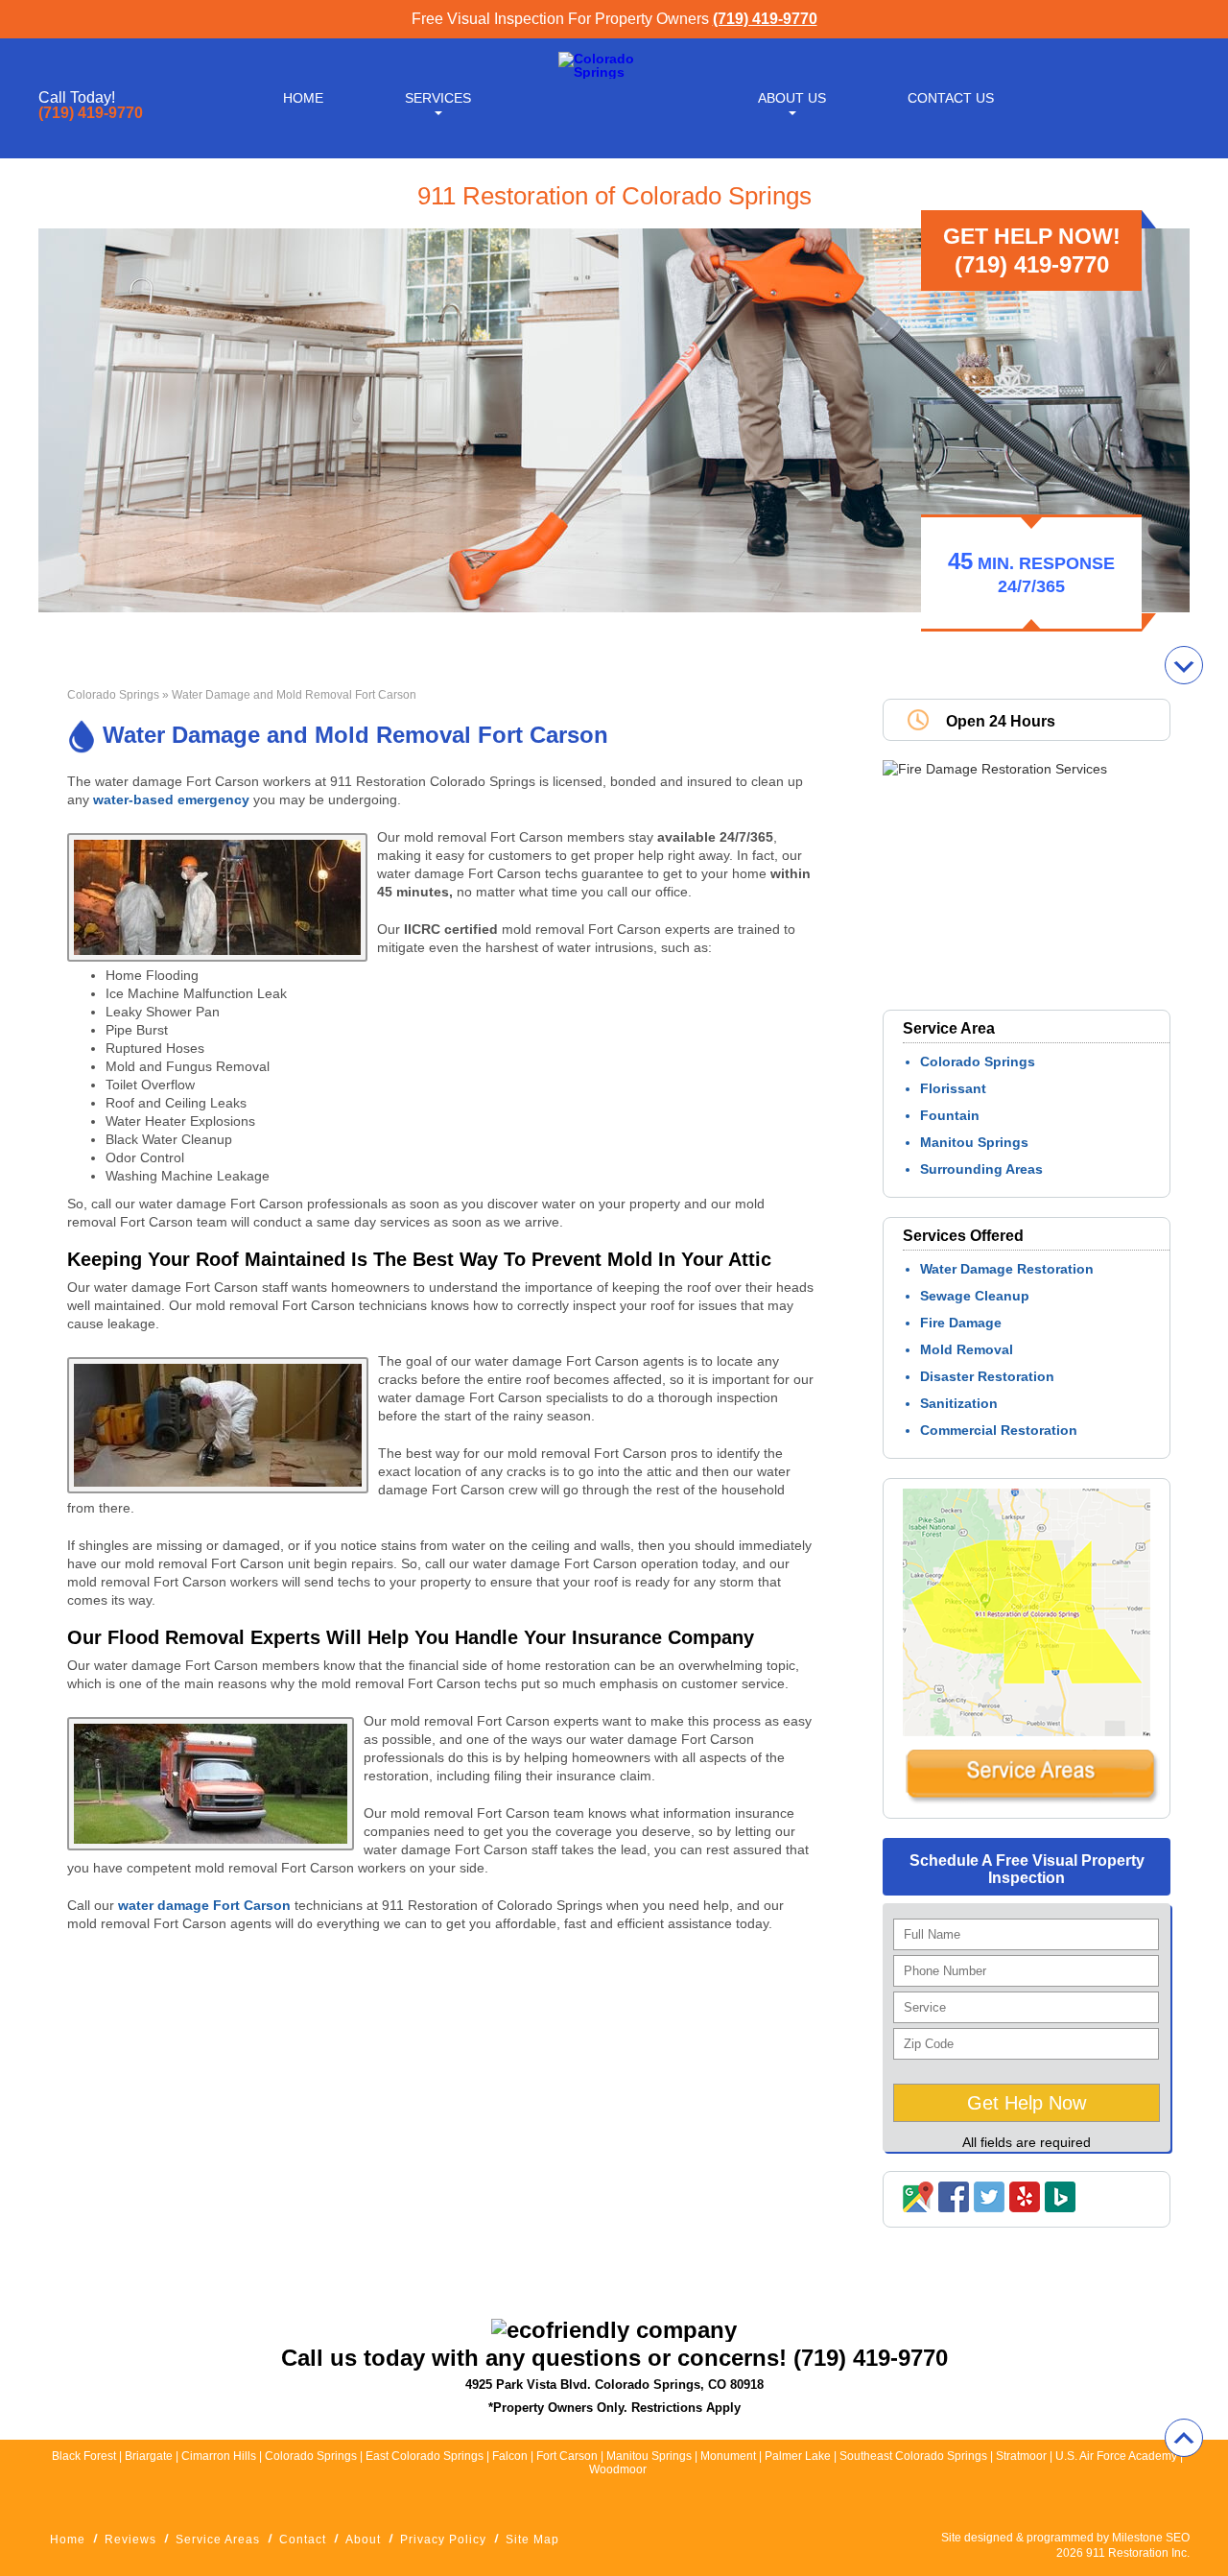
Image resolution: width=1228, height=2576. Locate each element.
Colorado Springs (113, 695)
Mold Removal (967, 1349)
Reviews (130, 2540)
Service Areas (218, 2540)
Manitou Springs (974, 1142)
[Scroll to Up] (1184, 2438)
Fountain (950, 1115)
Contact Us (951, 98)
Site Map (532, 2540)
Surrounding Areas (981, 1169)
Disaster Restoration (987, 1376)
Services (438, 98)
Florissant (953, 1088)
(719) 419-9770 (765, 19)
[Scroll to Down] (1184, 665)
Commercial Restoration (999, 1430)
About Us (792, 98)
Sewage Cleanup (975, 1296)
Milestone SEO (1151, 2538)
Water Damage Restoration (1007, 1269)
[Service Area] (1031, 1800)
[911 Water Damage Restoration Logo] (614, 72)
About (363, 2540)
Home (303, 98)
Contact (303, 2540)
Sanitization (959, 1403)
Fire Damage (961, 1323)
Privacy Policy (443, 2540)
